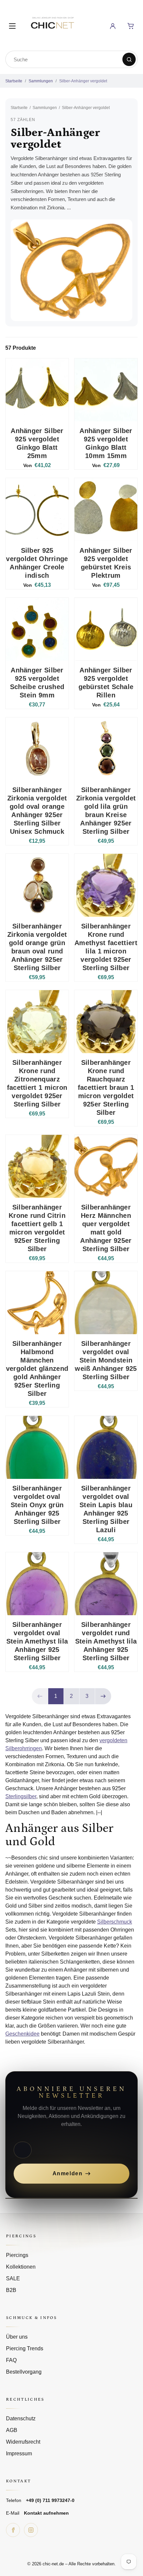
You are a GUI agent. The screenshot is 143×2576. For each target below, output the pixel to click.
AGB (12, 2430)
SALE (13, 2278)
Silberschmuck (115, 1922)
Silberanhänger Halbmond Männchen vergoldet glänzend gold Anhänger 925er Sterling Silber (37, 1369)
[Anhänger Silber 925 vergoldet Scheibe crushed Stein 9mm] (37, 629)
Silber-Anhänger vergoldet (83, 81)
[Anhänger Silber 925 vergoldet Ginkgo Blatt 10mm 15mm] (106, 390)
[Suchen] (129, 59)
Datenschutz (21, 2418)
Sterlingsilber (21, 1796)
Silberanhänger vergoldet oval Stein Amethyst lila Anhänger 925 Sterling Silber (37, 1641)
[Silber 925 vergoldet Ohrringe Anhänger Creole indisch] (37, 510)
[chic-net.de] (52, 25)
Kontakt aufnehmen (46, 2513)
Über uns (17, 2337)
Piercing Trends (25, 2348)
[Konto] (113, 26)
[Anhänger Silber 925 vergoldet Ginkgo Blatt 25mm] (37, 390)
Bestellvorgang (24, 2372)
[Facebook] (13, 2530)
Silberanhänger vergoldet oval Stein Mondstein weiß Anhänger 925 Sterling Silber (106, 1360)
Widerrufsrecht (23, 2442)
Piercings (17, 2255)
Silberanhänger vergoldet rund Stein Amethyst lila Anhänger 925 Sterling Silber (106, 1641)
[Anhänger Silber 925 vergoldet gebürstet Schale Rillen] (106, 629)
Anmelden (68, 2173)
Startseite (14, 81)
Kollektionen (21, 2267)
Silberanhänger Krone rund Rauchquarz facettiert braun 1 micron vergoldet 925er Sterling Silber (106, 1087)
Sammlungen (41, 81)
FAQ (11, 2360)
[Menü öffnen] (12, 26)
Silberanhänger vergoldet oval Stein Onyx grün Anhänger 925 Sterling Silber (37, 1505)
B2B (11, 2290)
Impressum (19, 2453)
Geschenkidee (22, 2034)
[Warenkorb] (131, 26)
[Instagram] (31, 2530)
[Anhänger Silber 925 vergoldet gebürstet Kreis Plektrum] (106, 510)
